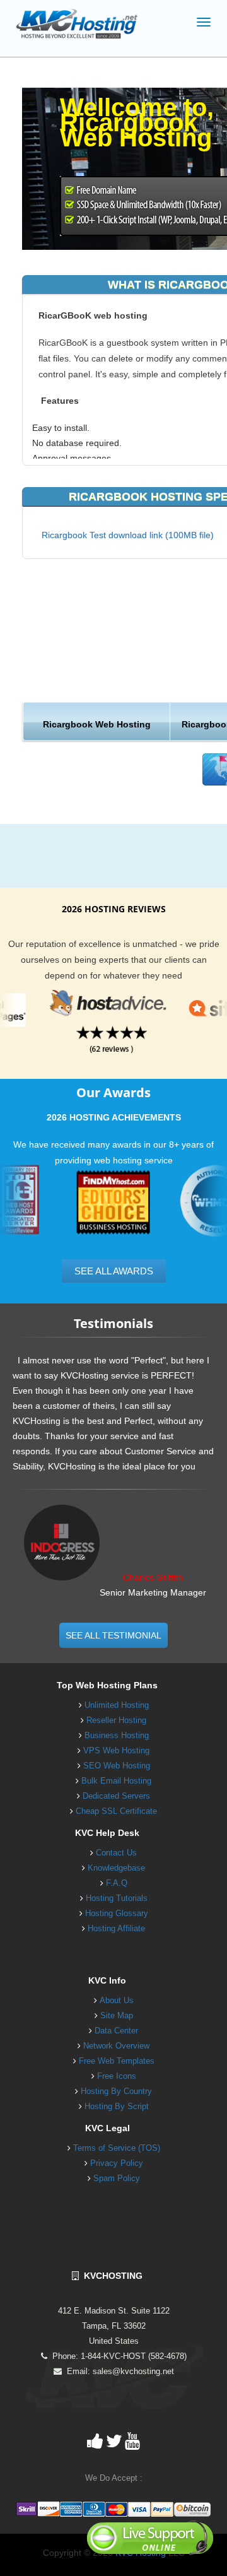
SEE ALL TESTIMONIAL (113, 1635)
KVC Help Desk (107, 1833)
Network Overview (116, 2046)
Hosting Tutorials (117, 1898)
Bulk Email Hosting (116, 1781)
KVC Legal (108, 2128)
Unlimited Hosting (117, 1705)
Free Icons (117, 2076)
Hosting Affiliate (116, 1928)
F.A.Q (117, 1883)
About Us (117, 2000)
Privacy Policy (117, 2163)
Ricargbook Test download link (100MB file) (128, 535)
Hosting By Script (117, 2106)
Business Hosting (117, 1735)
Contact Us (116, 1853)
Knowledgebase (116, 1868)
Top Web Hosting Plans (107, 1685)
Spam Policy (117, 2178)
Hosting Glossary (117, 1913)
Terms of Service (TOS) (117, 2148)
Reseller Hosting (116, 1720)
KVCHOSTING (111, 2276)
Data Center (116, 2031)
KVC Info (107, 1980)
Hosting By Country (116, 2091)
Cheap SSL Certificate (116, 1811)
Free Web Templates (117, 2061)
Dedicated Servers (116, 1796)
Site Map (117, 2015)
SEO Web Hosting (117, 1766)
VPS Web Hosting (116, 1750)
